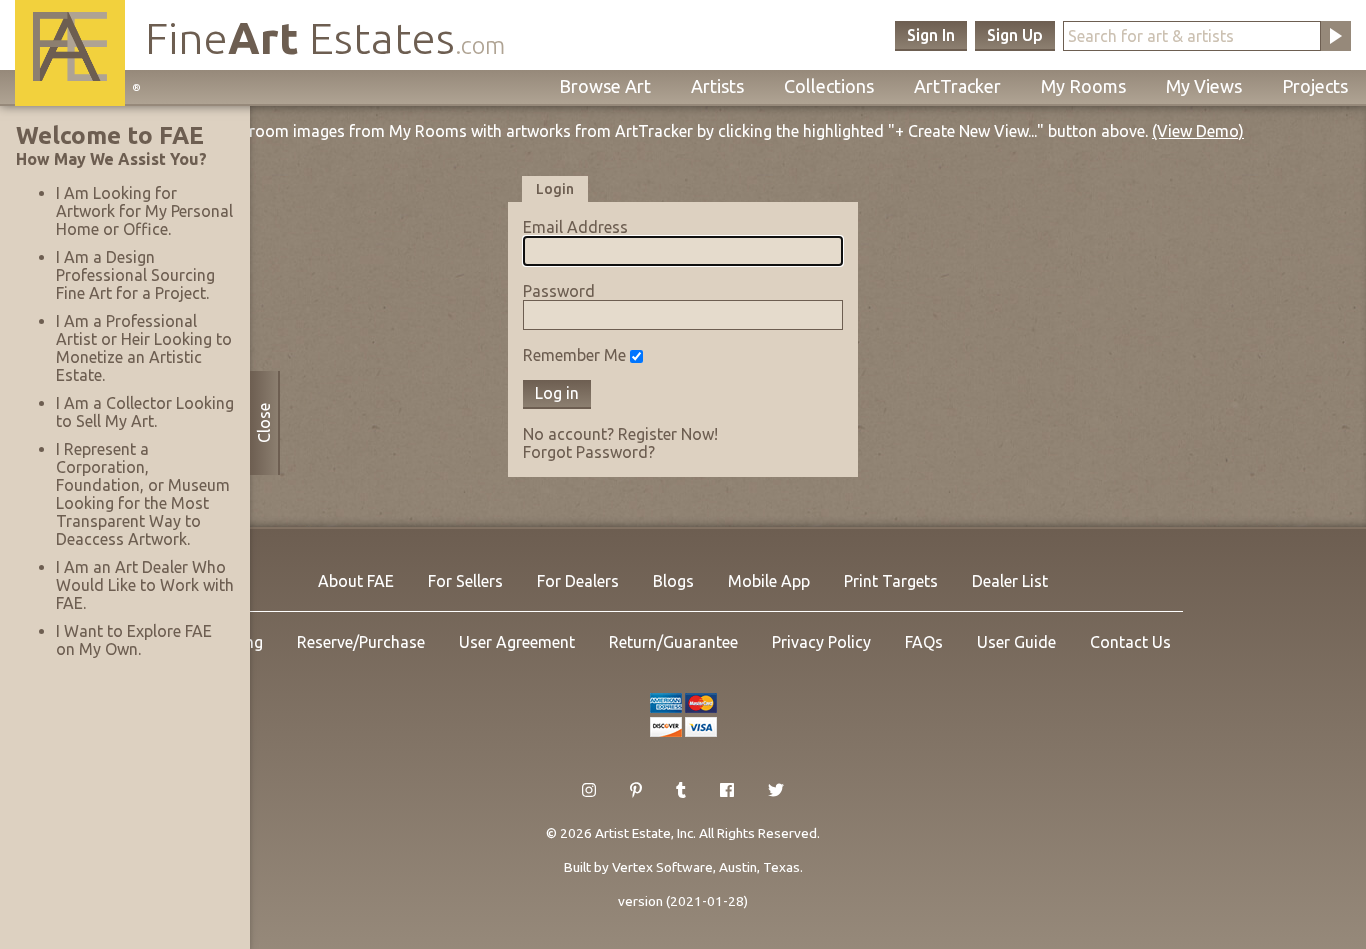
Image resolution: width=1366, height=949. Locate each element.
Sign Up (1015, 35)
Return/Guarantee (673, 642)
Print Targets (891, 581)
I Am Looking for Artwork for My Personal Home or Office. (144, 211)
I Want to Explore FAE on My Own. (134, 640)
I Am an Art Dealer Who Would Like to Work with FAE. (145, 585)
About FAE (356, 581)
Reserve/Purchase (361, 642)
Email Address (575, 227)
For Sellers (465, 581)
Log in (557, 393)
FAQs (924, 642)
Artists (717, 86)
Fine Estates (325, 37)
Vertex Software (662, 867)
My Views (1204, 86)
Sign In (931, 35)
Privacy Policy (821, 642)
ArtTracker (957, 86)
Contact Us (1130, 642)
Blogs (673, 581)
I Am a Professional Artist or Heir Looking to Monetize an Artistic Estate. (144, 348)
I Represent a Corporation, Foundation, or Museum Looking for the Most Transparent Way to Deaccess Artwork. (143, 494)
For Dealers (578, 581)
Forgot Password (585, 452)
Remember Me (574, 355)
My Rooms (1083, 86)
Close (264, 423)
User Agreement (517, 642)
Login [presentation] (555, 189)
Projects (1315, 86)
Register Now (666, 434)
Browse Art (605, 86)
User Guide (1016, 642)
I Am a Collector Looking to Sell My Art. (145, 412)
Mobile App (769, 581)
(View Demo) (1198, 131)
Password (559, 291)
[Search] (1336, 36)
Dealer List (1010, 581)
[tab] (555, 188)
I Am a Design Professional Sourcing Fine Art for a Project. (135, 275)
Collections (829, 86)
